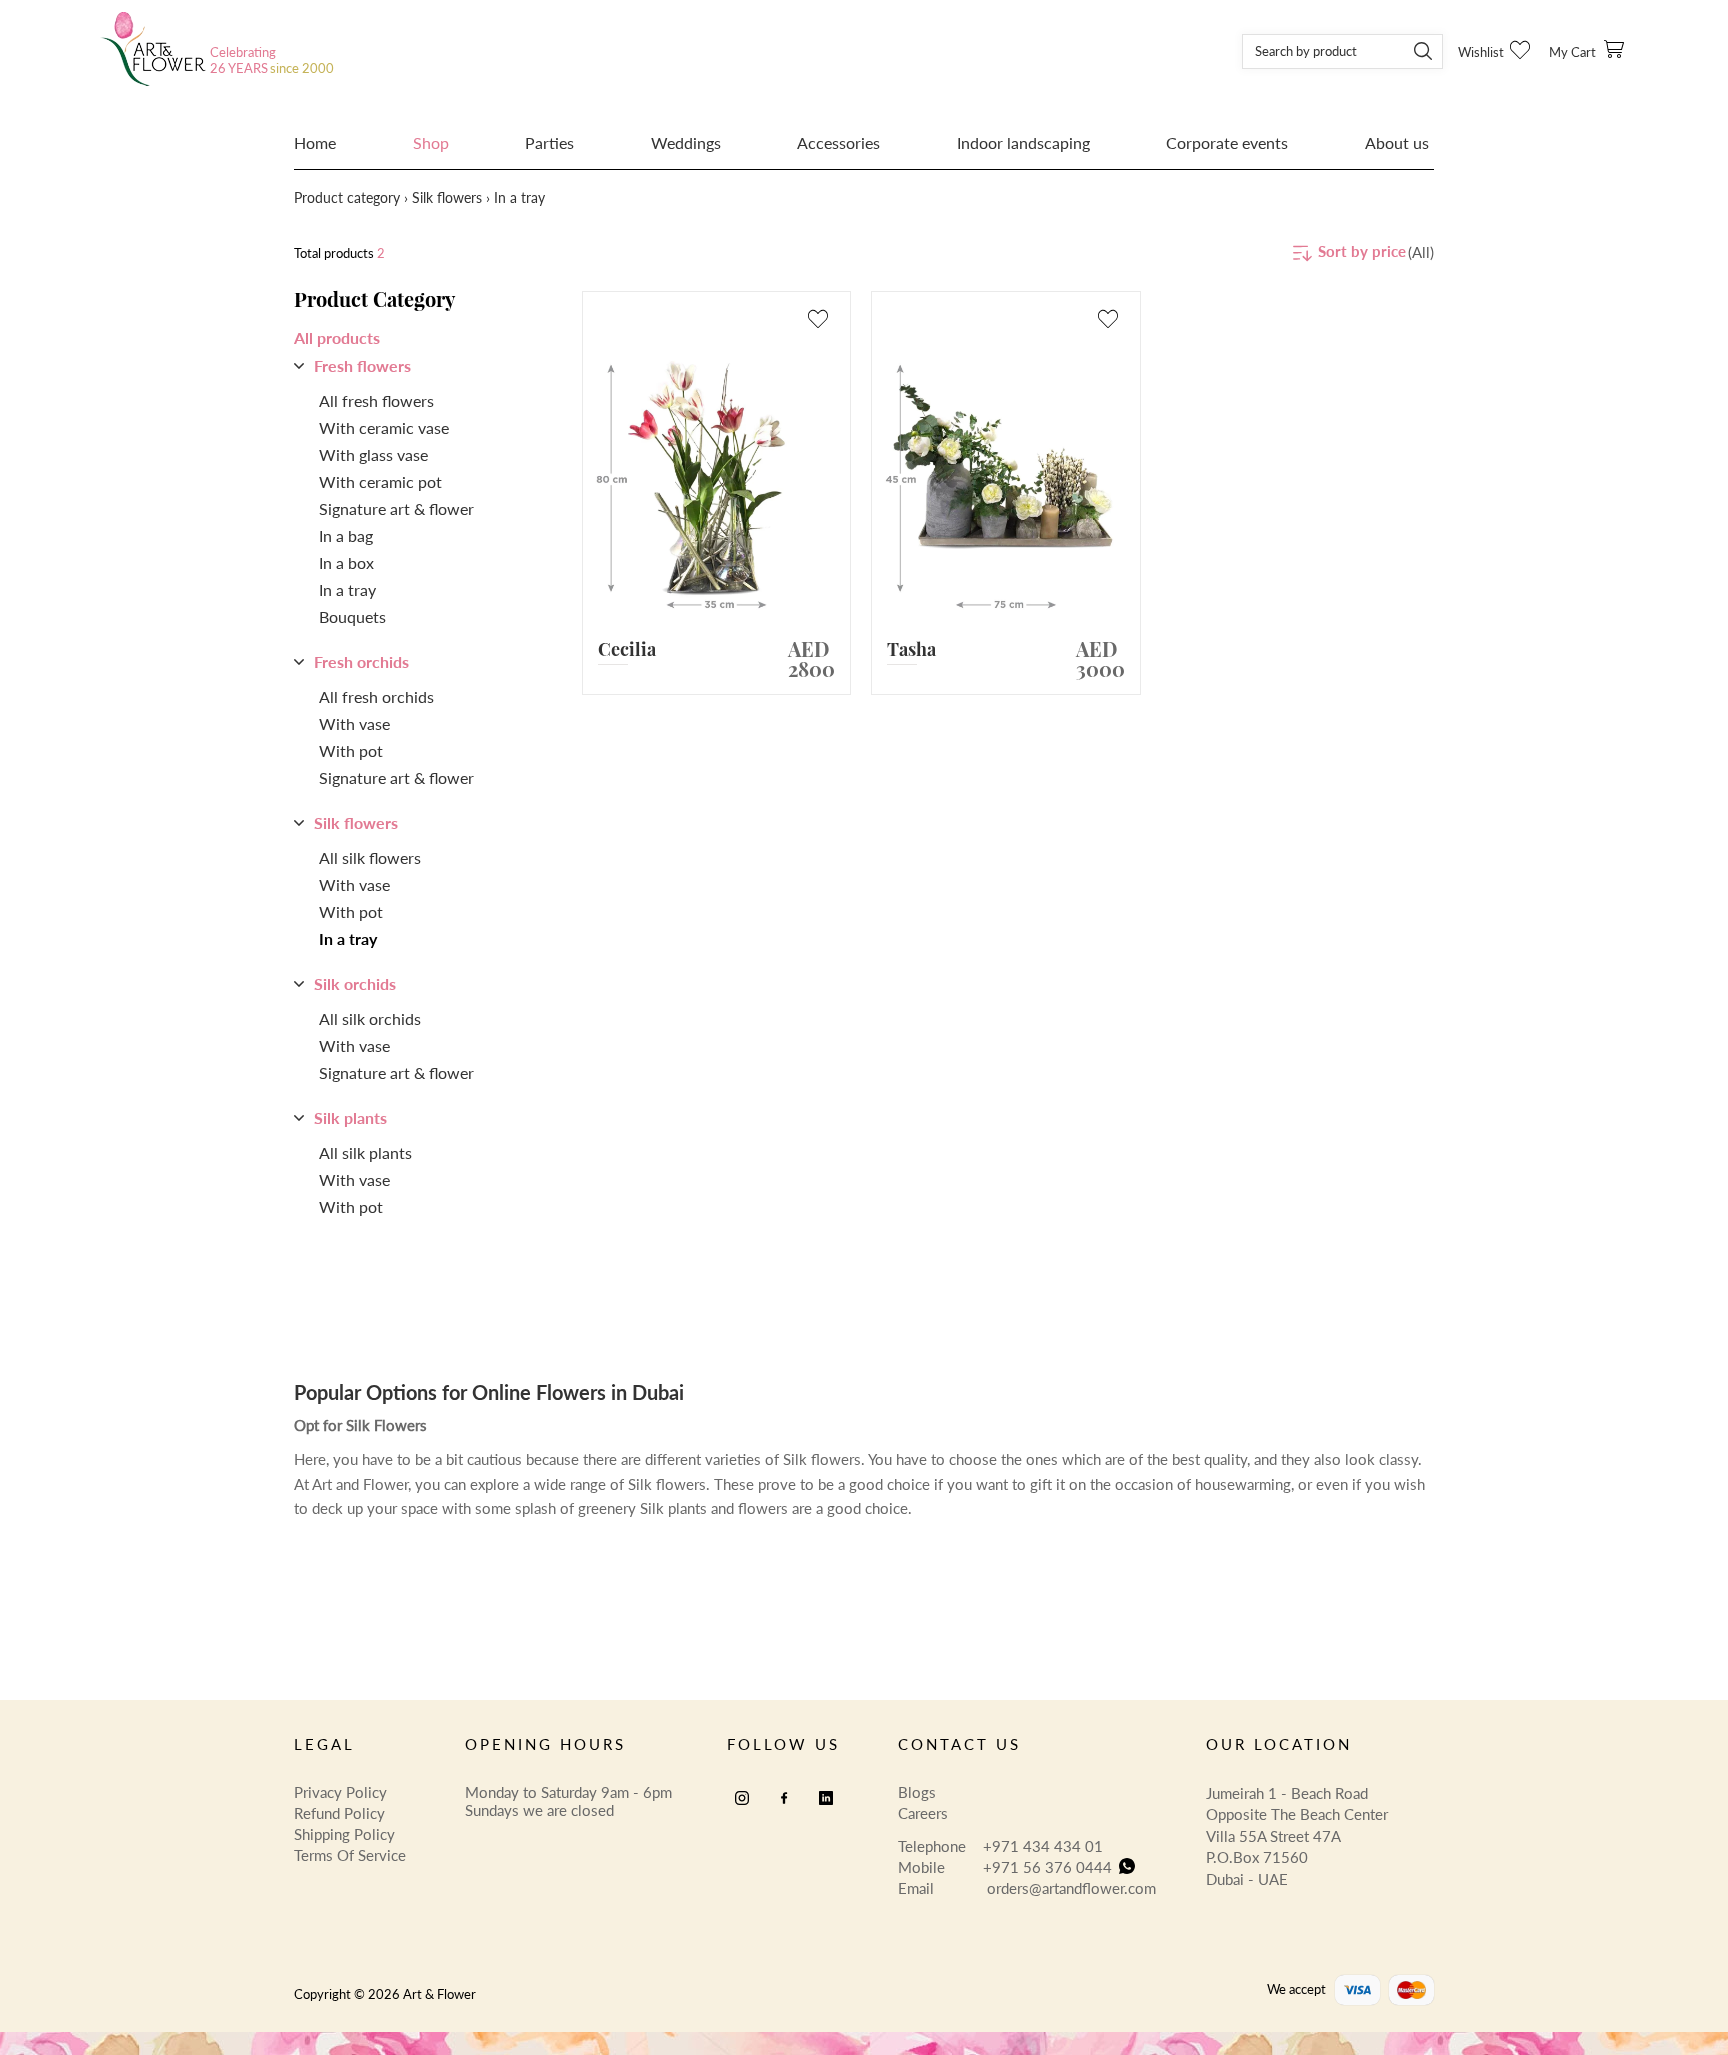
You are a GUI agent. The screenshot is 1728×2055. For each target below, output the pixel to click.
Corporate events (1227, 143)
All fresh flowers (376, 401)
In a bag (346, 536)
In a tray (347, 590)
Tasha (911, 649)
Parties (549, 143)
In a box (346, 563)
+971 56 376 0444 (1047, 1867)
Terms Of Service (350, 1855)
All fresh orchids (376, 697)
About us (1397, 143)
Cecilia (627, 649)
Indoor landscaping (1023, 143)
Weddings (686, 143)
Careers (923, 1813)
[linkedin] (826, 1798)
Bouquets (352, 617)
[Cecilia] (717, 478)
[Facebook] (784, 1798)
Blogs (917, 1792)
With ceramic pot (380, 482)
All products (337, 338)
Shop (431, 143)
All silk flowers (370, 858)
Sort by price (1362, 251)
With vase (354, 724)
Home (315, 143)
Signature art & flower (396, 509)
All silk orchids (370, 1019)
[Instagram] (742, 1798)
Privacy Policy (340, 1792)
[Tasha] (1006, 478)
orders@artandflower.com (1071, 1888)
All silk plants (365, 1153)
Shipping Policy (344, 1834)
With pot (351, 751)
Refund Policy (339, 1813)
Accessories (838, 143)
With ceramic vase (384, 428)
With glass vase (373, 455)
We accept (1296, 1989)
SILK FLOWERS (447, 198)
